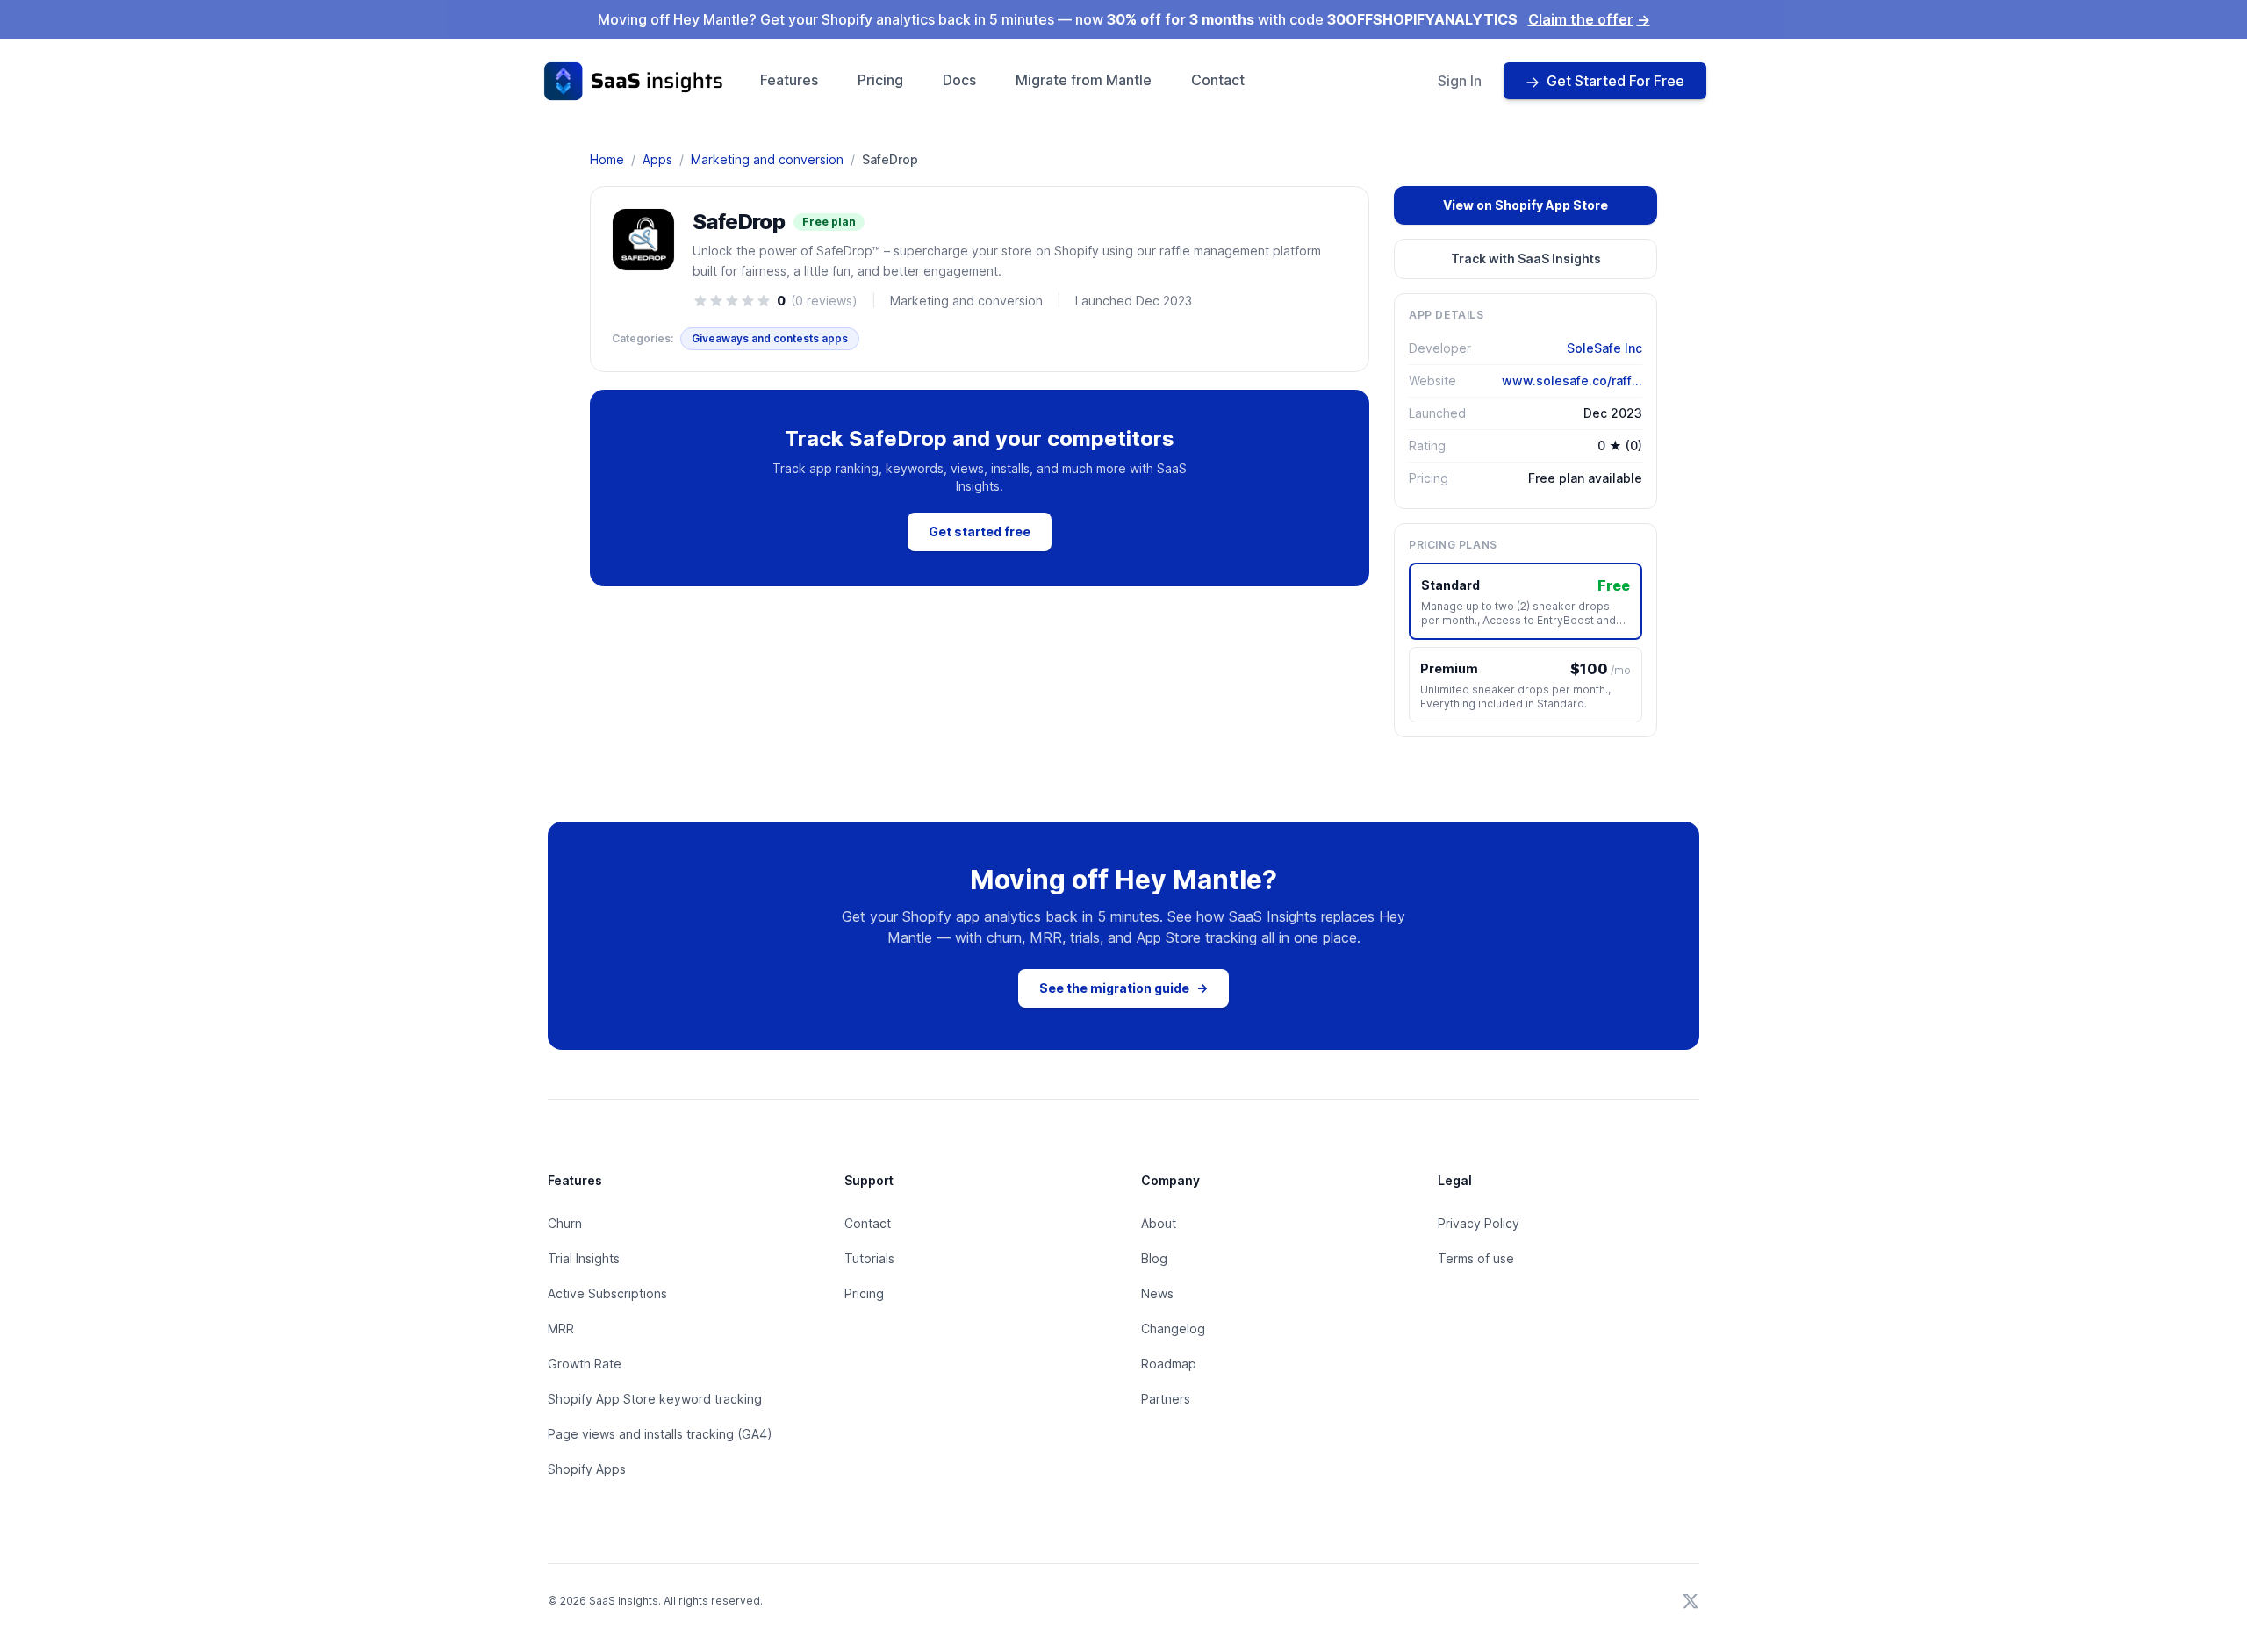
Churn (565, 1223)
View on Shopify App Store (1526, 205)
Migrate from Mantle (1084, 80)
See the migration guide (1123, 988)
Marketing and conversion (767, 159)
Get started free (980, 532)
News (1157, 1293)
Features (789, 80)
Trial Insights (584, 1258)
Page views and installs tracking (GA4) (660, 1434)
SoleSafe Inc (1604, 348)
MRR (561, 1329)
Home (607, 159)
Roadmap (1169, 1364)
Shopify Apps (587, 1469)
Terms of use (1476, 1258)
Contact (1218, 80)
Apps (657, 159)
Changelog (1173, 1329)
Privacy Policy (1479, 1223)
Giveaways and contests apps (770, 338)
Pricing (880, 80)
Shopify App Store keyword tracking (655, 1399)
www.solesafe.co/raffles (1572, 381)
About (1159, 1223)
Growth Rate (585, 1364)
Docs (959, 80)
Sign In (1460, 81)
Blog (1154, 1258)
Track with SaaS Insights (1526, 259)
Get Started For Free (1615, 81)
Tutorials (869, 1258)
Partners (1166, 1399)
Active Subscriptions (607, 1293)
